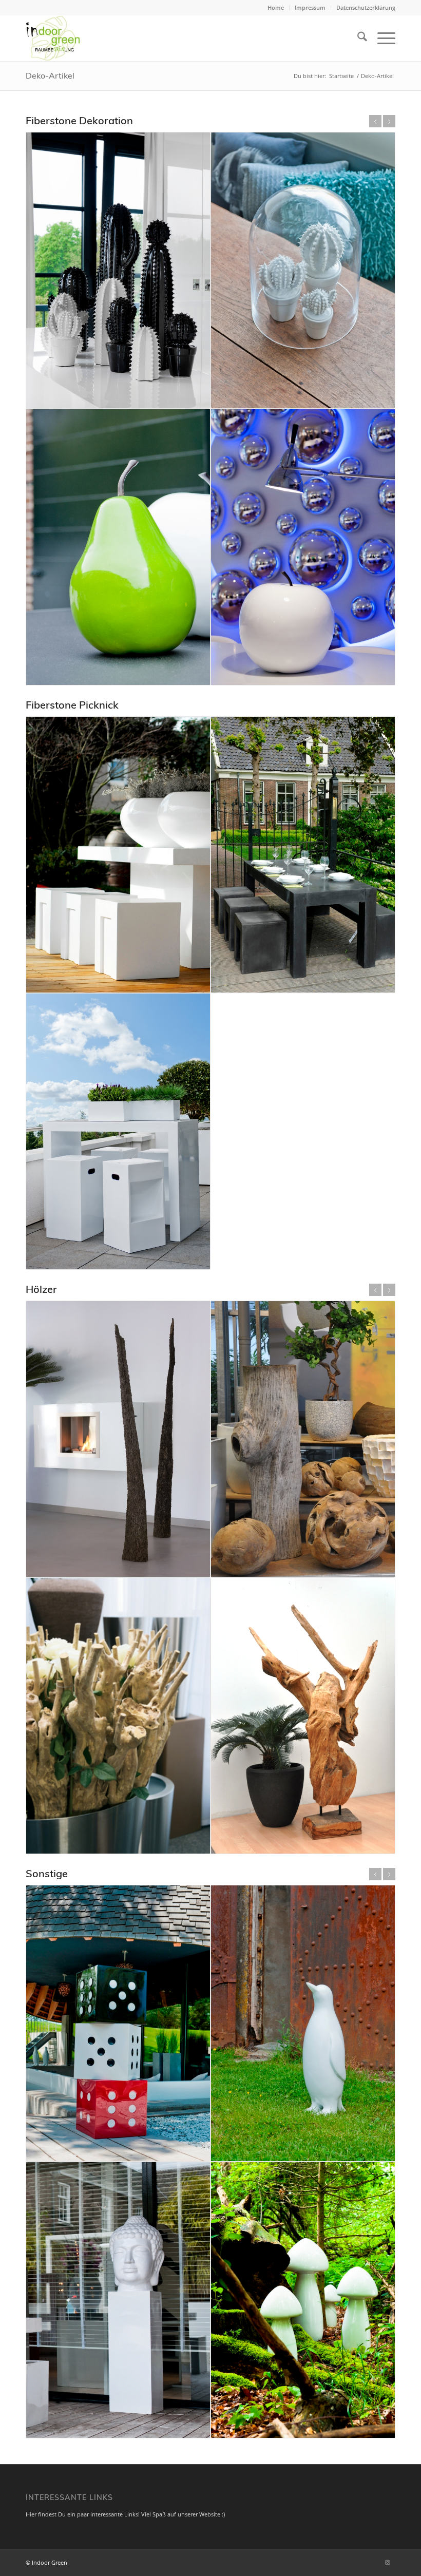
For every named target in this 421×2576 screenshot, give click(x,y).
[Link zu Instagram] (388, 2562)
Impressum (310, 7)
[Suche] (357, 38)
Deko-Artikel (50, 75)
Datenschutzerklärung (366, 7)
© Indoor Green (46, 2562)
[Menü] (381, 38)
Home (276, 7)
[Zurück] (375, 121)
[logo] (53, 38)
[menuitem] (276, 8)
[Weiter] (389, 121)
